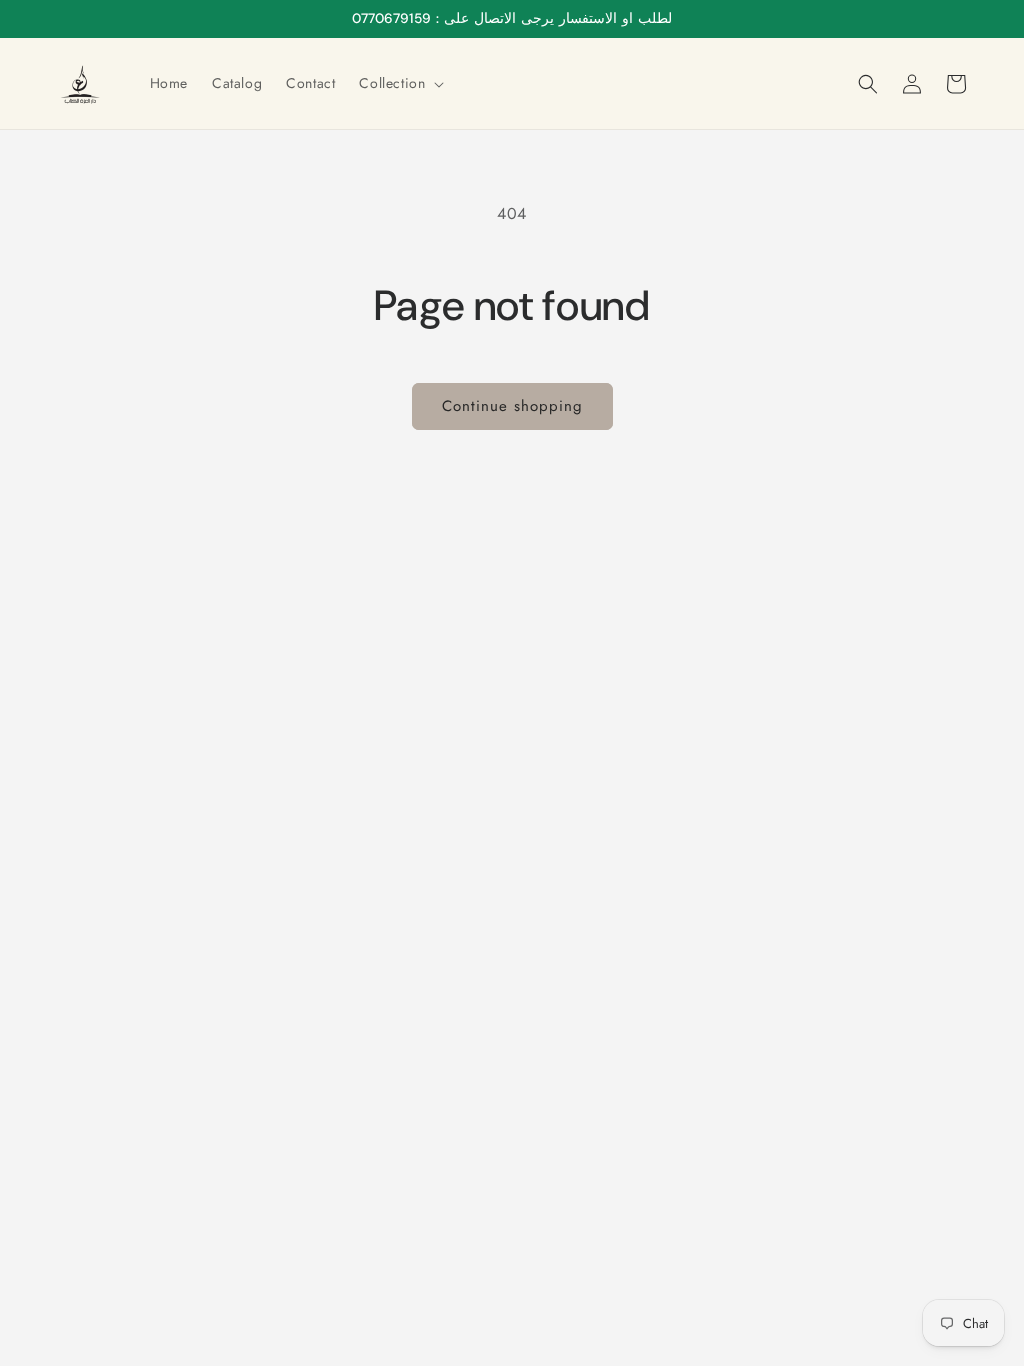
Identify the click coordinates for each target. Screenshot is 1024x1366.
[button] (399, 83)
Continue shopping (512, 406)
